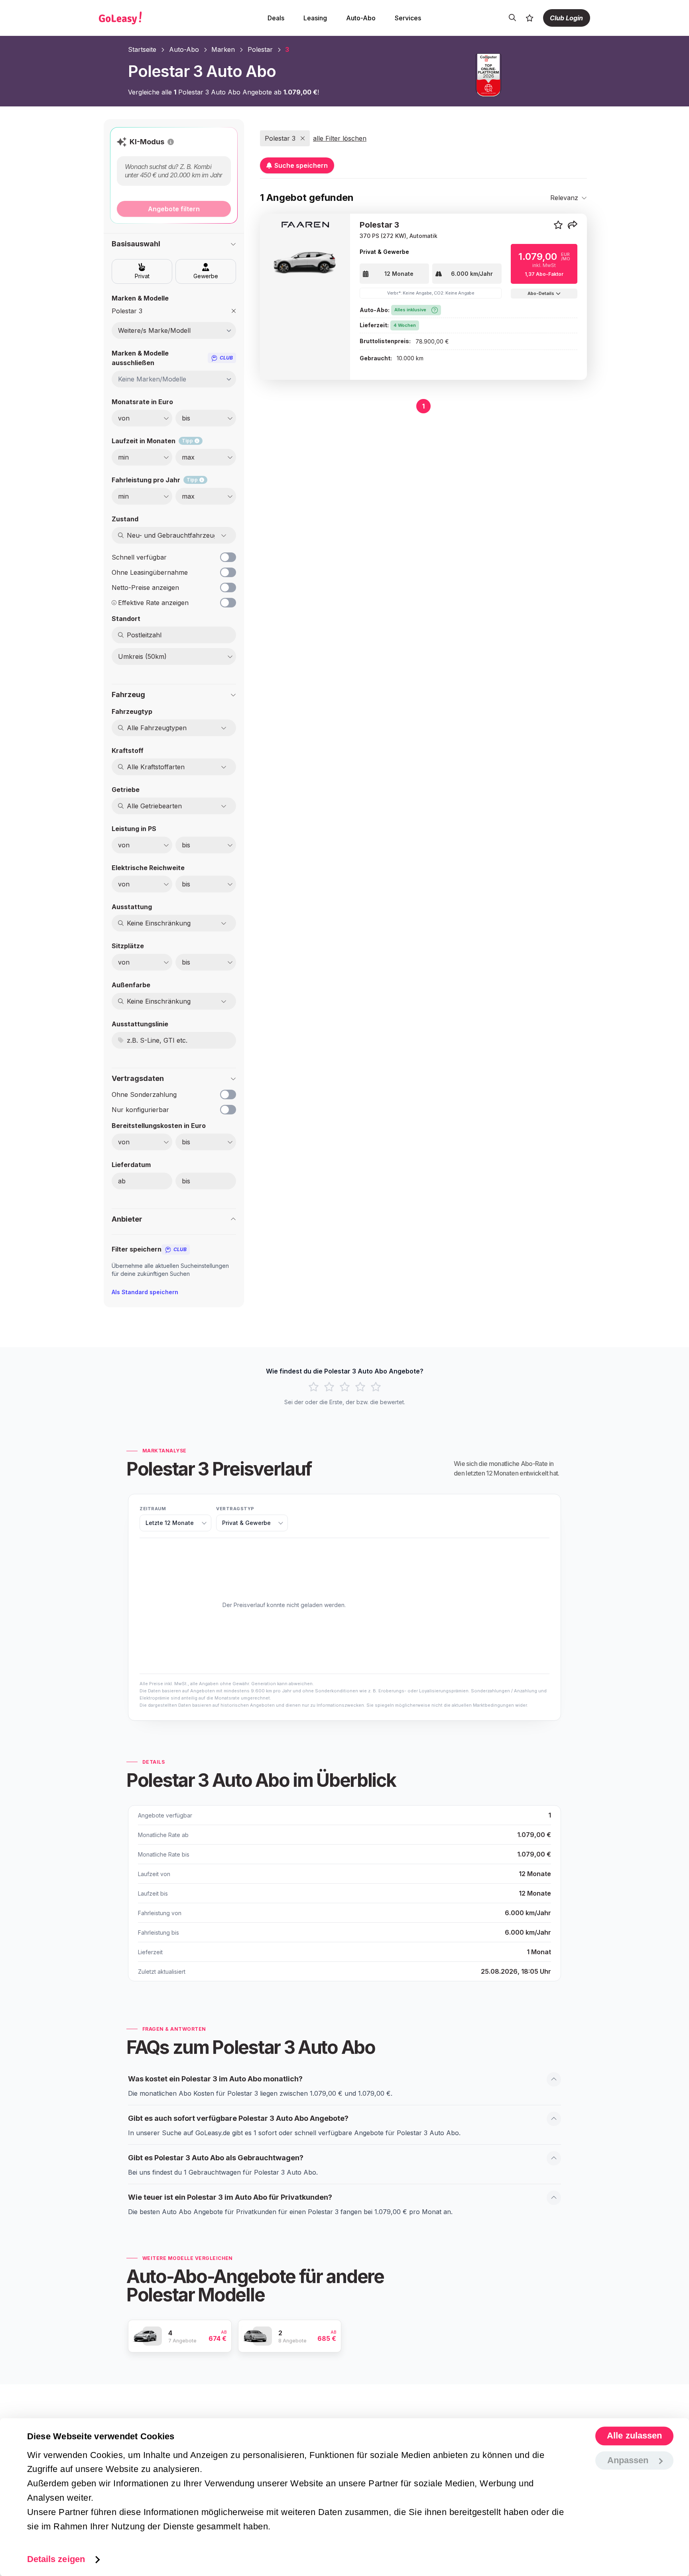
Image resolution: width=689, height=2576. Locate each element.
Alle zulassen (634, 2436)
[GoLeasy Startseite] (148, 18)
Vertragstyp (235, 1509)
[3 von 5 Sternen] (345, 1387)
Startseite (142, 49)
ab (122, 1181)
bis (186, 1181)
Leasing (315, 18)
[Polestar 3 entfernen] (234, 311)
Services (408, 18)
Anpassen (628, 2460)
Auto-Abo (361, 18)
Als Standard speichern (145, 1292)
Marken (223, 49)
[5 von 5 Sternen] (376, 1387)
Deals (276, 18)
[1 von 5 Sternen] (314, 1387)
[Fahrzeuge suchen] (512, 18)
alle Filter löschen (340, 138)
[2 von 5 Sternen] (329, 1387)
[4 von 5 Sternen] (360, 1387)
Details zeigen (56, 2559)
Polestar (260, 49)
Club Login (566, 18)
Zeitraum (153, 1509)
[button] (171, 142)
